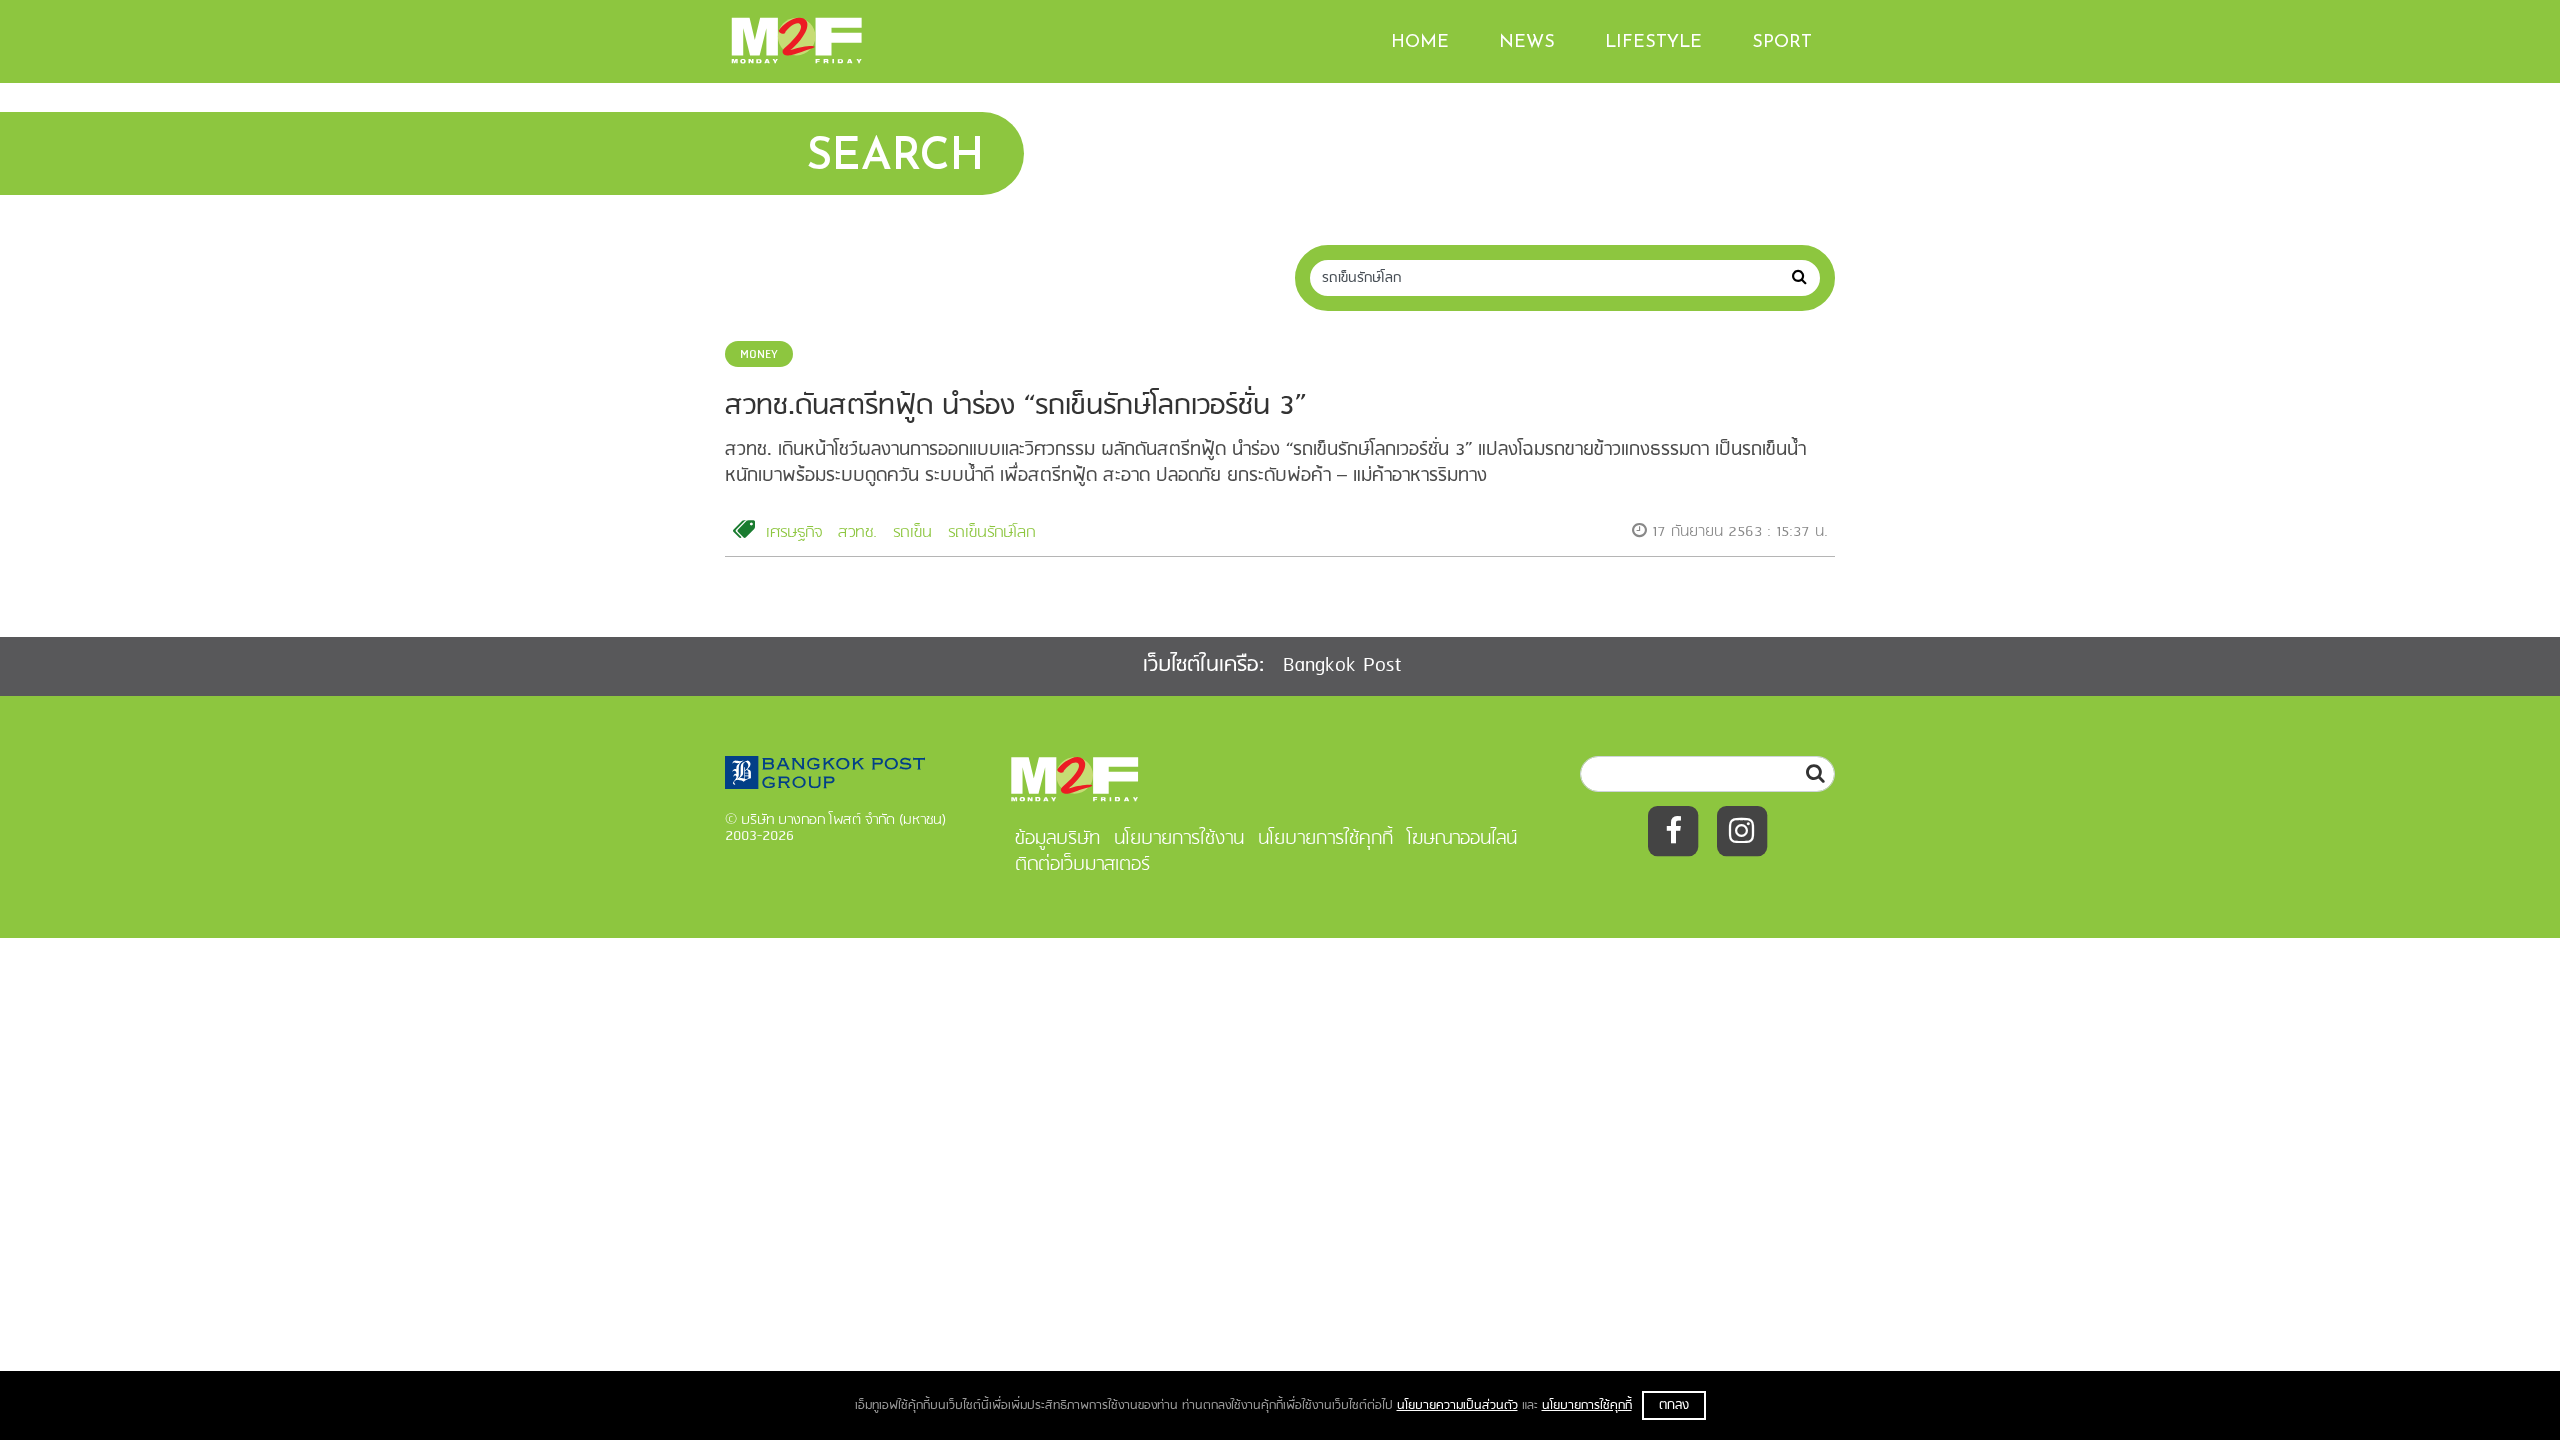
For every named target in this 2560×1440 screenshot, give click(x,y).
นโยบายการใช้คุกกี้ (1587, 1405)
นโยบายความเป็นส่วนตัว (1457, 1405)
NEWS (1527, 43)
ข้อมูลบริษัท (1057, 839)
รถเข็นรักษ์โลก (991, 533)
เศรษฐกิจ (794, 533)
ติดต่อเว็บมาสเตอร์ (1082, 865)
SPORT (1782, 43)
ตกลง (1674, 1405)
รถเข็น (912, 533)
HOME (1420, 43)
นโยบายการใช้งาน (1179, 839)
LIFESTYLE (1653, 43)
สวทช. (857, 533)
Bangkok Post (1342, 665)
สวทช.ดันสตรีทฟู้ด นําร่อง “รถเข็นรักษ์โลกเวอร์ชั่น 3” (1015, 406)
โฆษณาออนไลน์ (1462, 839)
